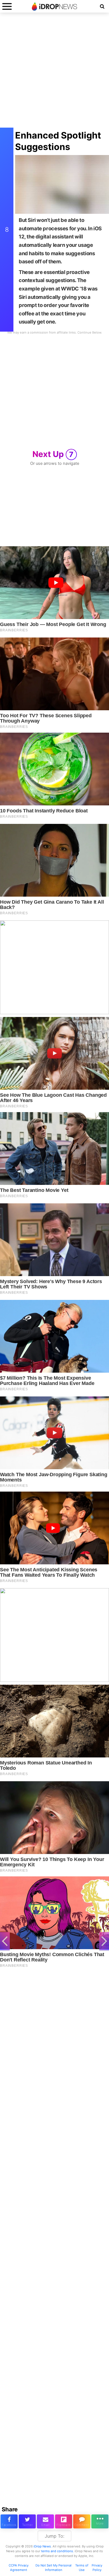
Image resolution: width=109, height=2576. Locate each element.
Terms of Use (82, 2568)
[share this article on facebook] (9, 2521)
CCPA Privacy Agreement (19, 2568)
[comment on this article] (82, 2521)
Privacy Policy (97, 2568)
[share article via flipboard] (64, 2521)
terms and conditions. (57, 2551)
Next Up (53, 454)
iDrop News (42, 2546)
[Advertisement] (54, 73)
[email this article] (45, 2521)
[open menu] (7, 6)
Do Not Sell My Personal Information (54, 2568)
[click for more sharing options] (100, 2521)
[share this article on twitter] (27, 2521)
